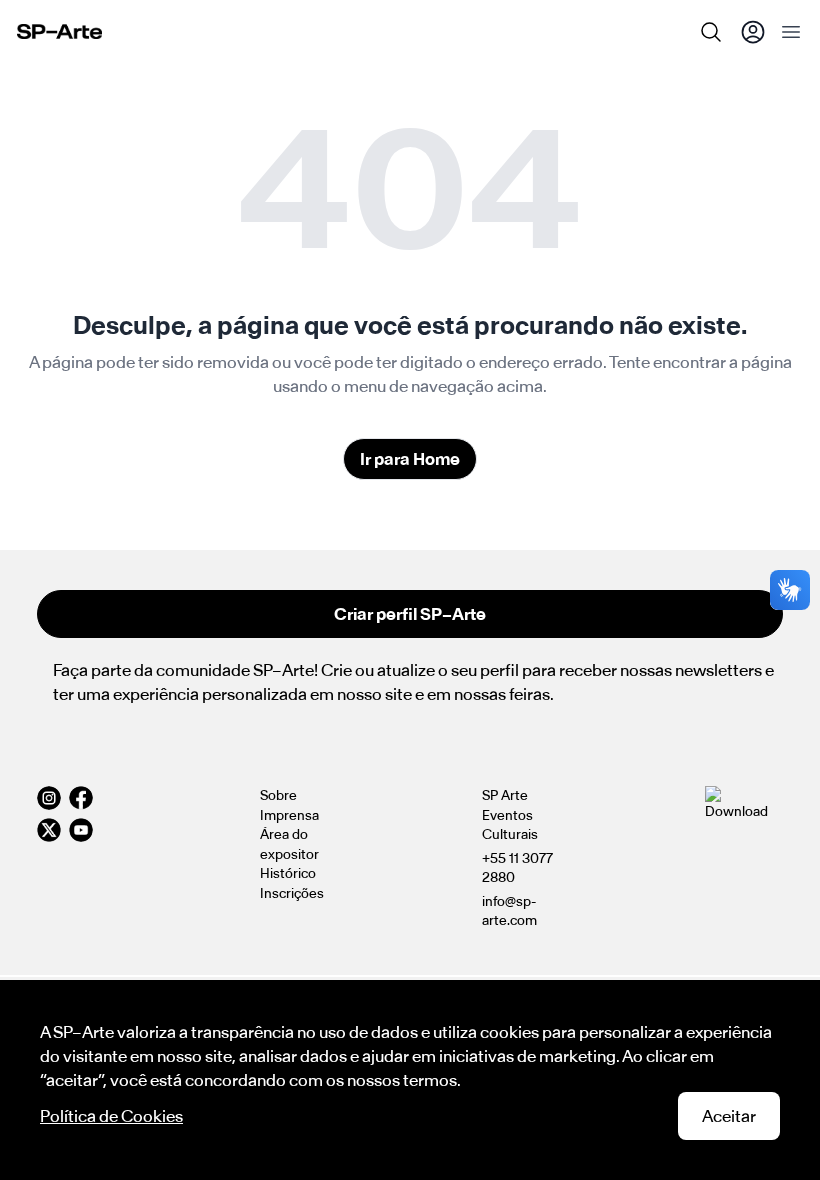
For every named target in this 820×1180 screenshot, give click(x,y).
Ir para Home (410, 459)
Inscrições (292, 893)
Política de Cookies (111, 1116)
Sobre (278, 795)
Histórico (288, 873)
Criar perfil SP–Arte (410, 614)
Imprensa (289, 815)
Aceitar (729, 1116)
